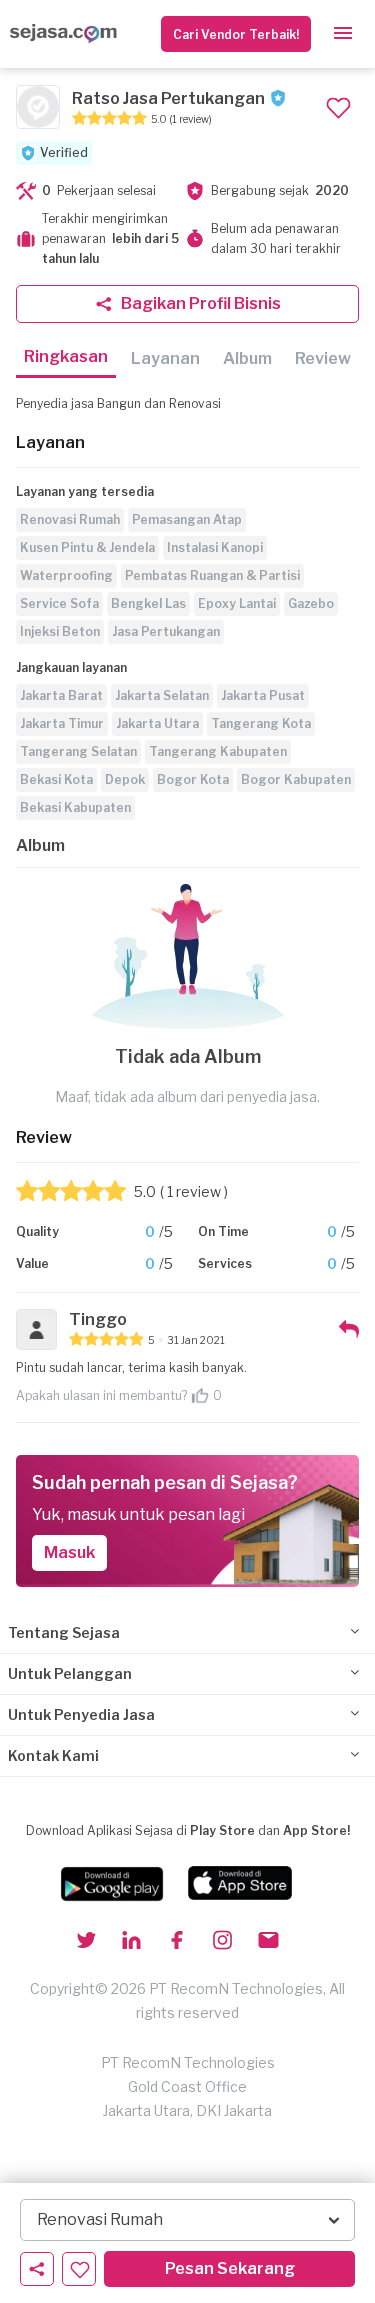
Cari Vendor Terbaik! (236, 34)
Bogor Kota (193, 779)
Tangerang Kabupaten (218, 751)
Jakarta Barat (61, 695)
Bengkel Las (148, 603)
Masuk (69, 1552)
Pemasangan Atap (187, 519)
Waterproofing (66, 575)
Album (247, 358)
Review (323, 358)
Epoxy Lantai (237, 603)
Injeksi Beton (60, 631)
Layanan (165, 358)
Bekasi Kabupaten (75, 807)
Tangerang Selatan (78, 751)
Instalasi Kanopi (215, 547)
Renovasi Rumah (70, 519)
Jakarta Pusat (263, 695)
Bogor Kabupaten (296, 779)
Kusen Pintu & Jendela (87, 547)
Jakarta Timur (62, 723)
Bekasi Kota (56, 779)
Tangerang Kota (261, 723)
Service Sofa (59, 603)
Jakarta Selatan (162, 695)
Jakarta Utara (157, 723)
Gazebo (311, 603)
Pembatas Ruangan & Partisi (212, 575)
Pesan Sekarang (230, 2268)
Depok (125, 779)
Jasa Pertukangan (166, 631)
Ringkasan (66, 356)
